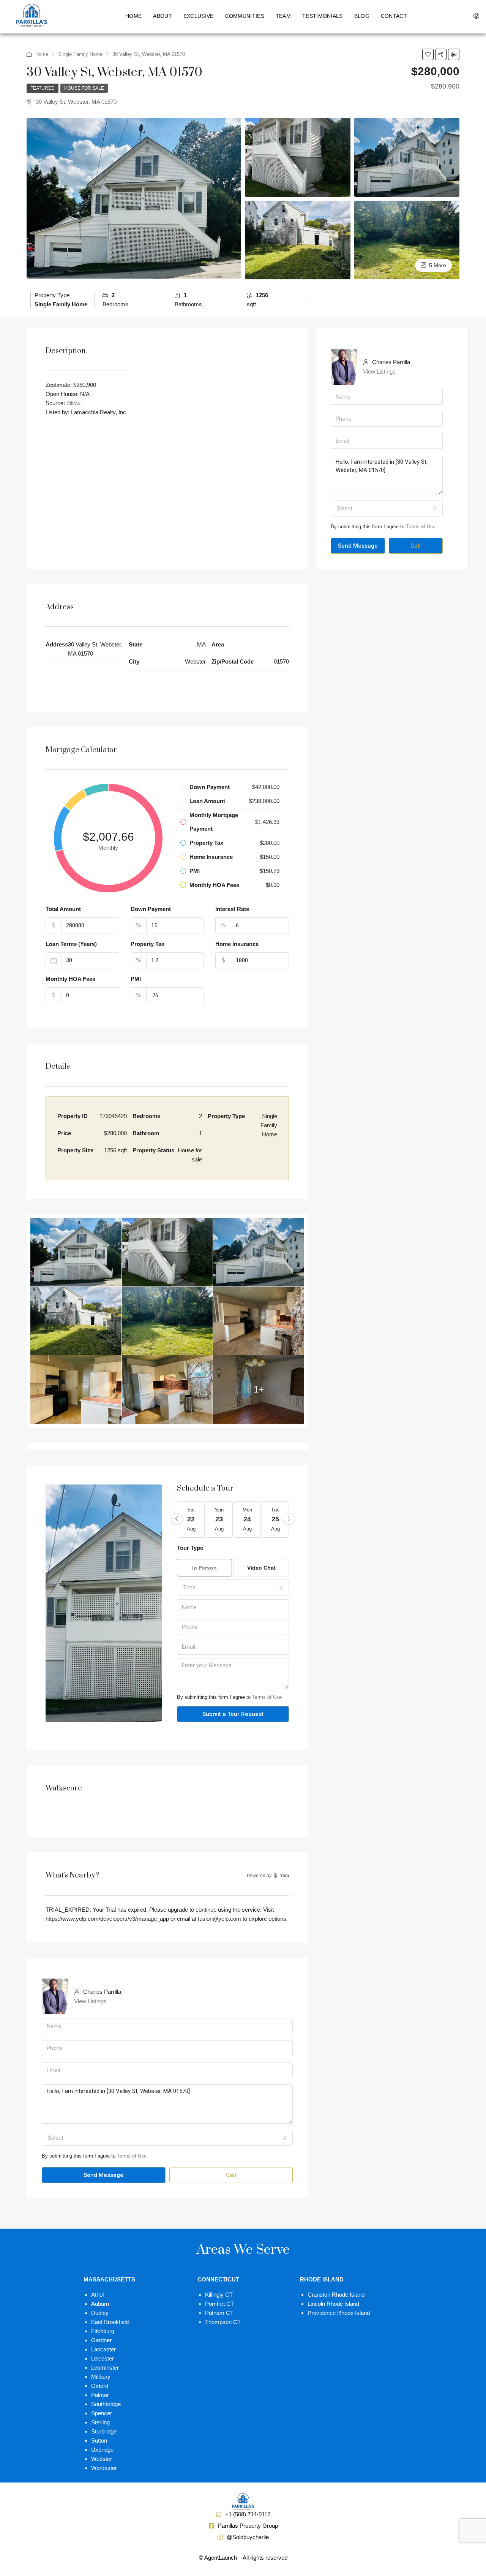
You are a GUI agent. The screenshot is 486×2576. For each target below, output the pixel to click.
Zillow (73, 403)
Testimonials (323, 16)
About (163, 16)
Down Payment (151, 909)
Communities (245, 16)
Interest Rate (232, 909)
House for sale (84, 88)
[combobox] (387, 509)
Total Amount (63, 909)
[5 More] (407, 239)
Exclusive (199, 16)
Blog (362, 16)
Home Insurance (237, 944)
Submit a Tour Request (233, 1714)
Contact (394, 16)
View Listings (379, 372)
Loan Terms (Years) (71, 944)
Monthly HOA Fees (70, 979)
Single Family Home (80, 54)
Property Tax (148, 944)
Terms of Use (421, 527)
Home (133, 16)
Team (283, 16)
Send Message (358, 546)
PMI (136, 979)
